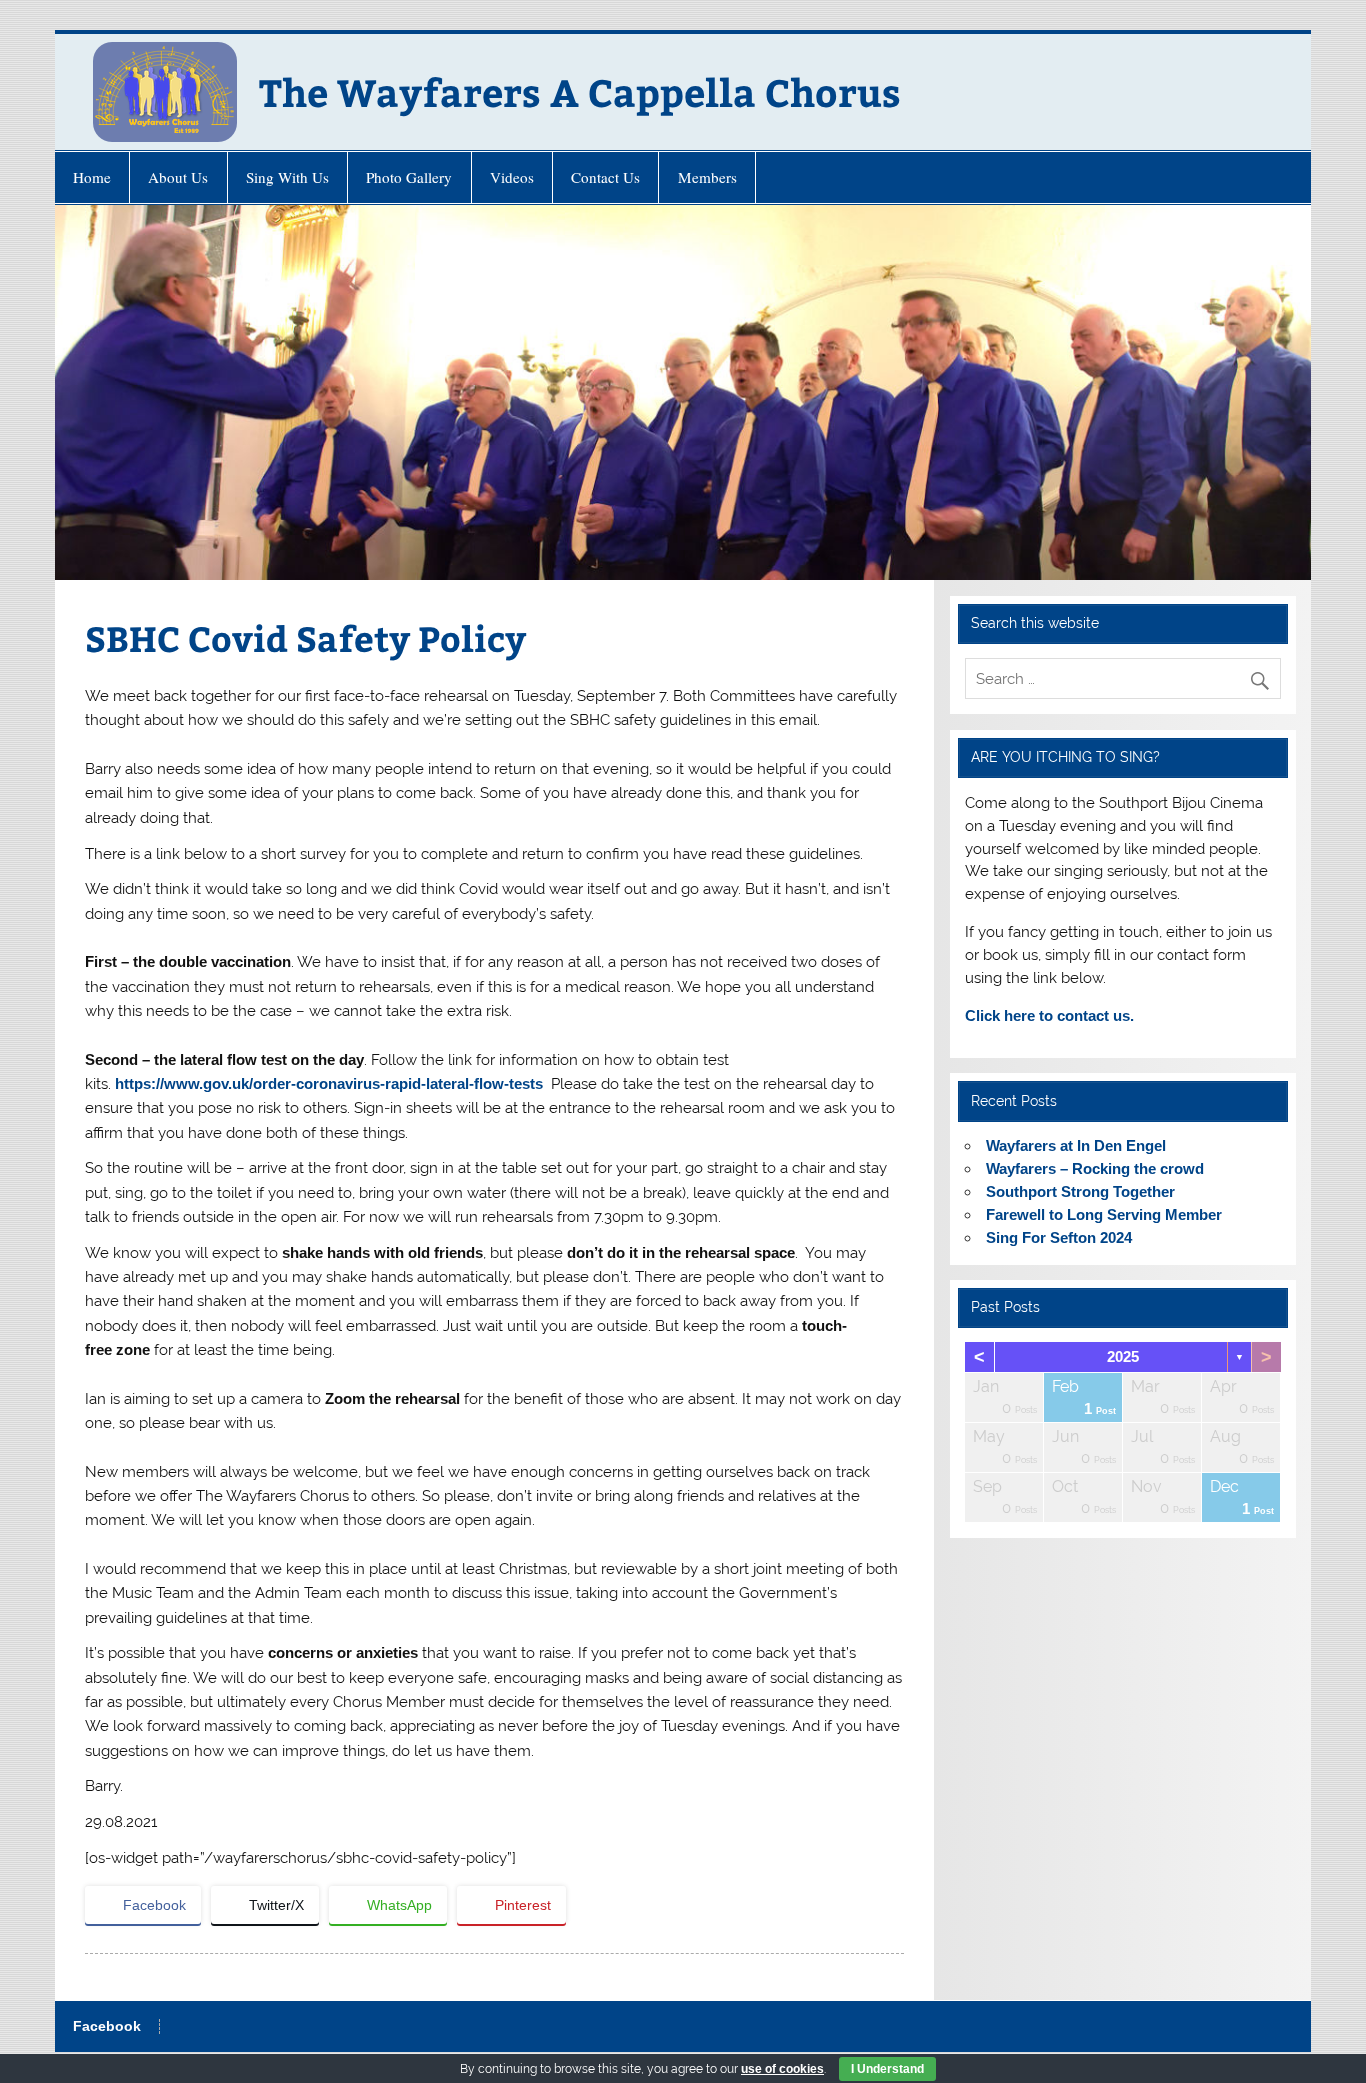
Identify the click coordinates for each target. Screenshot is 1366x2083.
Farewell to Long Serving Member (1104, 1214)
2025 (1123, 1356)
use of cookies (782, 2069)
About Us (178, 177)
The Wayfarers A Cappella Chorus (580, 91)
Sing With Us (287, 177)
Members (707, 177)
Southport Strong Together (1080, 1191)
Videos (512, 177)
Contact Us (605, 177)
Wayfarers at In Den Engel (1076, 1145)
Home (92, 177)
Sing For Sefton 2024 (1059, 1237)
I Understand (887, 2069)
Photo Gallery (409, 177)
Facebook (107, 2027)
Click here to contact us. (1049, 1015)
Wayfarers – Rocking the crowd (1095, 1168)
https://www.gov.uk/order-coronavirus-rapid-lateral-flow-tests (329, 1083)
